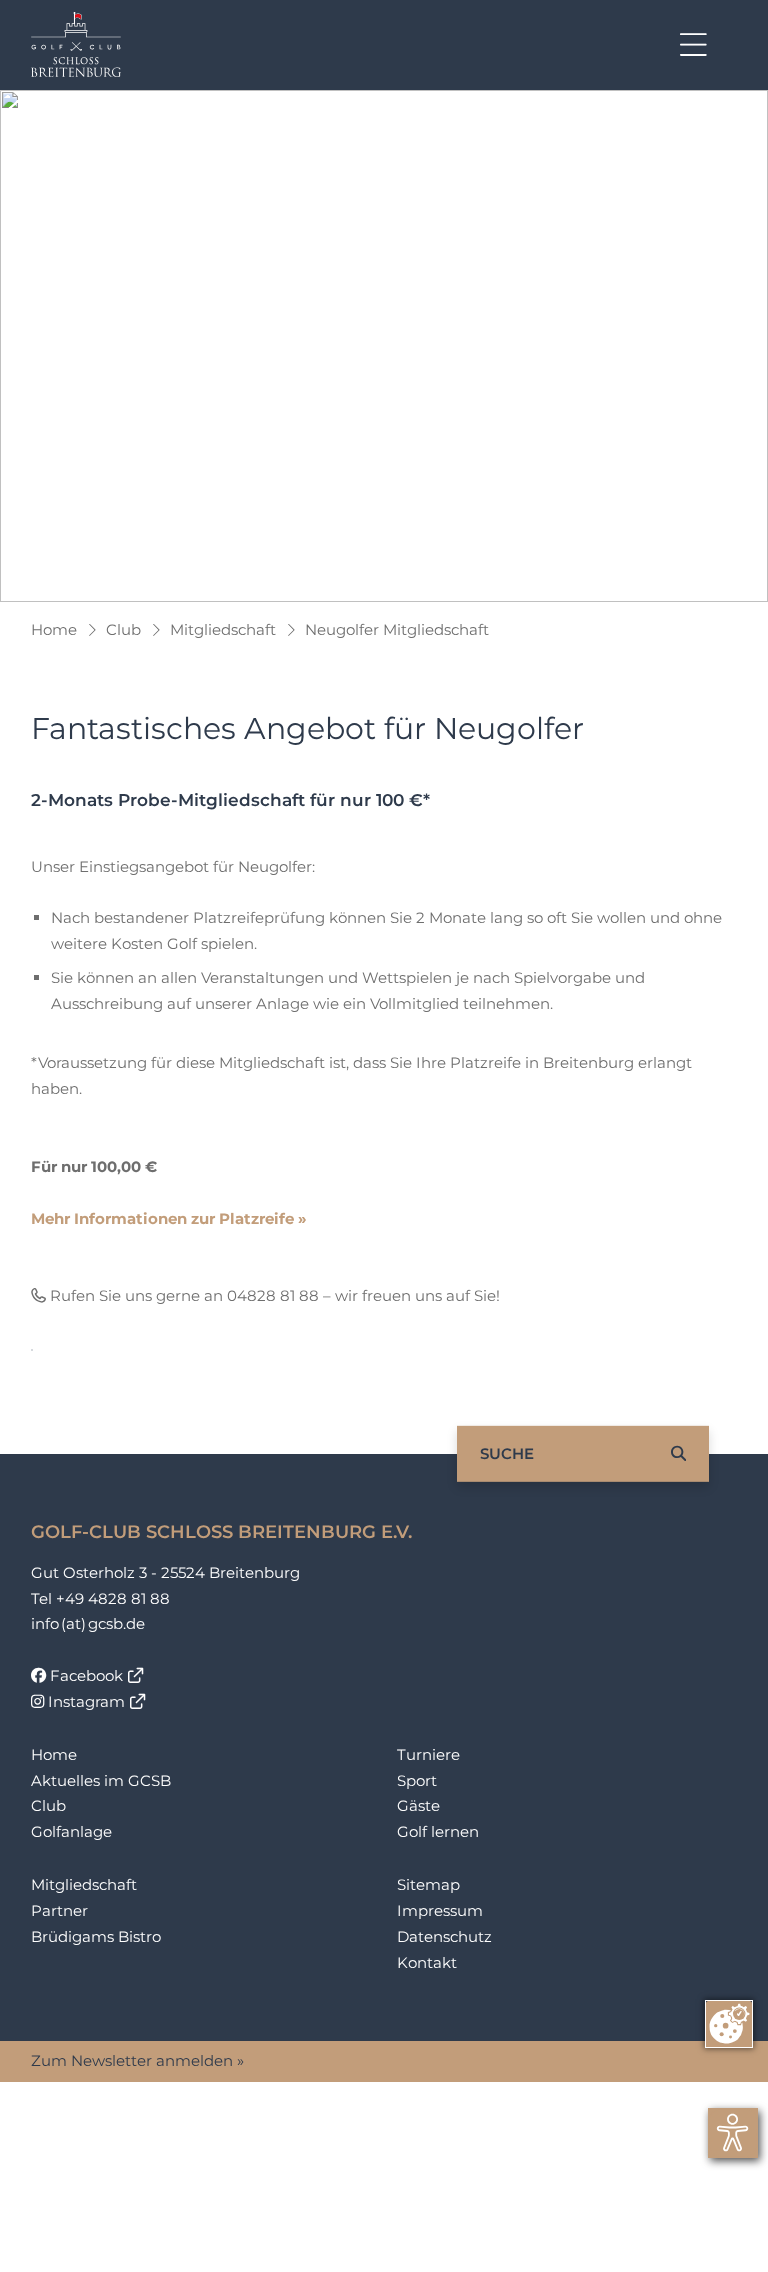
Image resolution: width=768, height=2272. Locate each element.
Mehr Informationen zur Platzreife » (169, 1218)
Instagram (84, 1701)
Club (123, 629)
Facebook (84, 1675)
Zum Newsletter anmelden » (137, 2060)
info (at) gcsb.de (88, 1623)
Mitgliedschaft (223, 629)
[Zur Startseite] (76, 45)
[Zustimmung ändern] (729, 2024)
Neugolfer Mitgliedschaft (397, 629)
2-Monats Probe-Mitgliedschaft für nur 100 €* (230, 800)
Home (54, 629)
